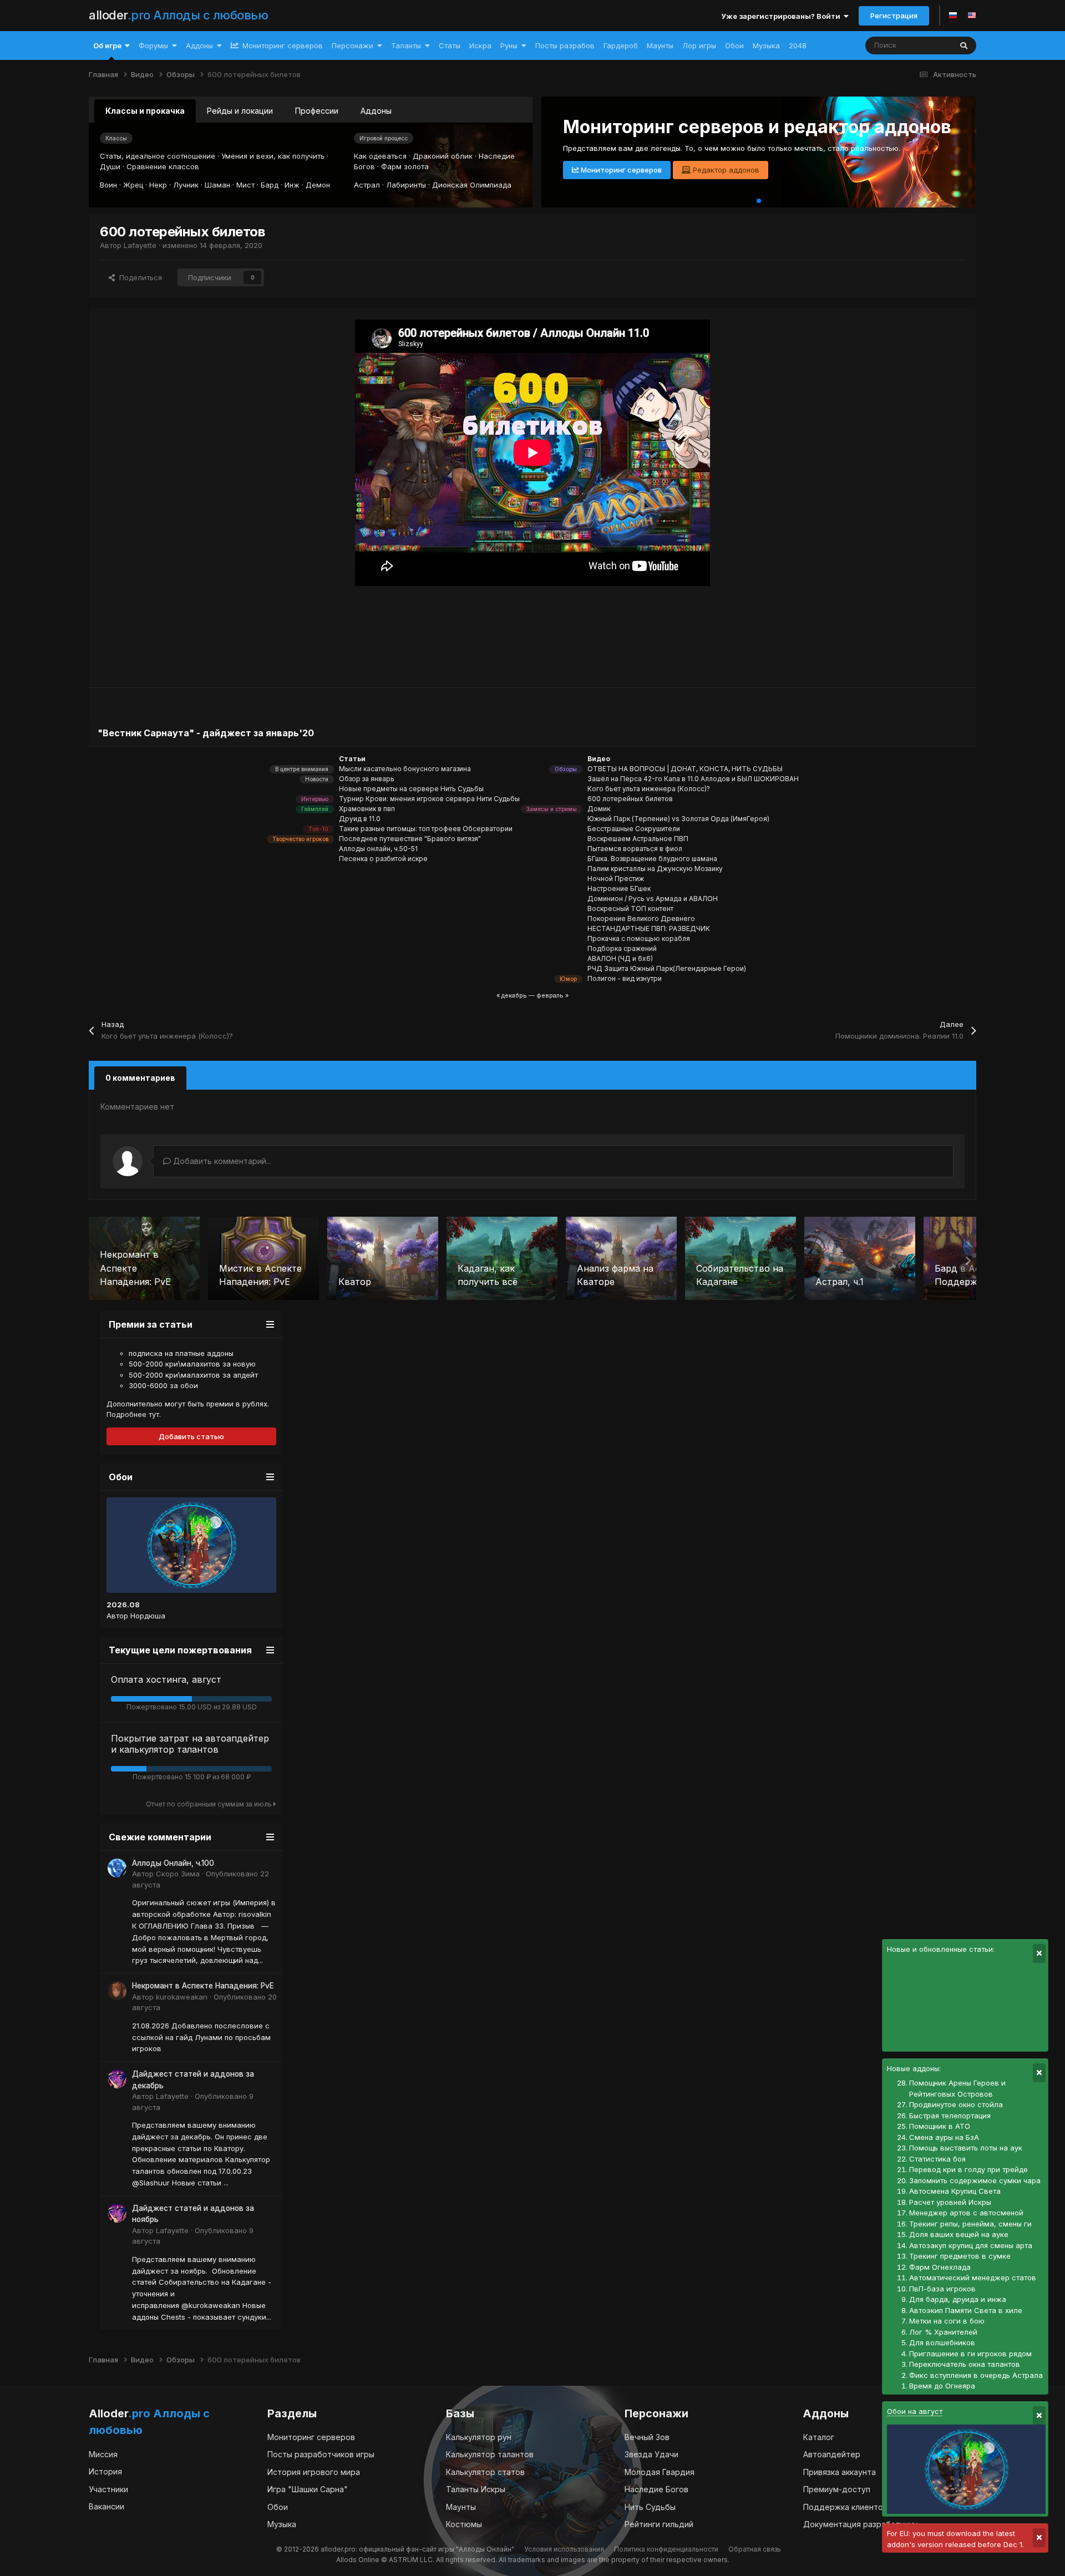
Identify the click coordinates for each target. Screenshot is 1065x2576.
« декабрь (512, 995)
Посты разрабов (565, 45)
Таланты (406, 45)
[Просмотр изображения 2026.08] (191, 1545)
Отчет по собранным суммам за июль (210, 1804)
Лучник (186, 185)
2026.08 (123, 1605)
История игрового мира (314, 2472)
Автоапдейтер (832, 2454)
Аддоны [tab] (376, 111)
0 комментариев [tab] (140, 1078)
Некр (158, 185)
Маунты (660, 45)
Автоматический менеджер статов (973, 2278)
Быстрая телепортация (950, 2116)
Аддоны (199, 45)
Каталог (819, 2437)
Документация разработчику (860, 2524)
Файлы (925, 45)
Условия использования (564, 2549)
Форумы (153, 45)
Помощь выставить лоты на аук (966, 2148)
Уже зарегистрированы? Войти (782, 16)
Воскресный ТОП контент (630, 909)
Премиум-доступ (837, 2489)
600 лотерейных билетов (630, 799)
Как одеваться (380, 156)
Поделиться (138, 277)
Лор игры (699, 45)
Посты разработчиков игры (321, 2454)
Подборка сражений (622, 948)
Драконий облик (443, 156)
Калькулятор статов (485, 2472)
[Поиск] (964, 45)
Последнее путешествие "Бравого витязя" (410, 839)
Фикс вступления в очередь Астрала (976, 2375)
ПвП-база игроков (942, 2289)
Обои (734, 45)
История (105, 2471)
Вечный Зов (647, 2437)
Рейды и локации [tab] (240, 111)
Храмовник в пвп (367, 809)
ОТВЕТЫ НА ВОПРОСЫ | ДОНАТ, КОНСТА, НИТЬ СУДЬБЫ (685, 769)
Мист (245, 185)
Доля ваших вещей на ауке (959, 2234)
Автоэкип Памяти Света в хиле (966, 2310)
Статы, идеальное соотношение (158, 156)
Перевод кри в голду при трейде (968, 2169)
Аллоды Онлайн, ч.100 (173, 1863)
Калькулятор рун (479, 2437)
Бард (270, 185)
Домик (599, 809)
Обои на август (915, 2411)
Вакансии (106, 2506)
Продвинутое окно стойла (956, 2104)
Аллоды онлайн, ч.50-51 (378, 849)
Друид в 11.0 (360, 819)
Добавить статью (191, 1436)
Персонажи (353, 45)
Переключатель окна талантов (965, 2364)
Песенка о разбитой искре (383, 859)
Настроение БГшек (619, 889)
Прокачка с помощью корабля (639, 938)
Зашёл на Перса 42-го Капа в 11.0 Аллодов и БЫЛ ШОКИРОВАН (693, 779)
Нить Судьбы (650, 2507)
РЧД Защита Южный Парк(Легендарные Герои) (667, 968)
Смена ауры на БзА (944, 2137)
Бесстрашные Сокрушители (634, 829)
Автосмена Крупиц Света (955, 2191)
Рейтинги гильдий (659, 2524)
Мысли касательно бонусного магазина (405, 769)
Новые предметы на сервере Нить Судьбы (411, 789)
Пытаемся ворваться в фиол (635, 849)
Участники (108, 2489)
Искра (480, 45)
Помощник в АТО (940, 2126)
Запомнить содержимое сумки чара (975, 2180)
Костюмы (464, 2524)
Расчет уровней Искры (950, 2202)
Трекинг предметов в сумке (960, 2256)
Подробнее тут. (134, 1414)
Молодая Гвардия (660, 2472)
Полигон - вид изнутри (625, 978)
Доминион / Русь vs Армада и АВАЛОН (653, 899)
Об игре (107, 45)
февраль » (552, 995)
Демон (318, 185)
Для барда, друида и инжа (958, 2299)
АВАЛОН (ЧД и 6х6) (620, 958)
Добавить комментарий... (221, 1161)
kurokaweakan (182, 1997)
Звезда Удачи (651, 2454)
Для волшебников (942, 2342)
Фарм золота (405, 166)
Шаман (217, 185)
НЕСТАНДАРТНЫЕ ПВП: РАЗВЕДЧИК (649, 928)
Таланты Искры (476, 2489)
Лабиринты (406, 185)
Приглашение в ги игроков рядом (970, 2354)
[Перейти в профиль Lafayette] (117, 2079)
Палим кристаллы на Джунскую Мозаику (655, 869)
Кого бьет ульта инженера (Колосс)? (649, 789)
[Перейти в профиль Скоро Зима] (117, 1868)
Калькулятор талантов (490, 2454)
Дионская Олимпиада (472, 185)
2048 (798, 45)
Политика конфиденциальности (666, 2549)
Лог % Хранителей (943, 2332)
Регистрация (894, 16)
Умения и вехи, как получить (273, 156)
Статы (450, 45)
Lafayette (140, 245)
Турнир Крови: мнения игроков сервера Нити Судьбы (429, 799)
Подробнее (599, 170)
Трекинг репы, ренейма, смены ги (970, 2224)
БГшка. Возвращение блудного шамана (652, 859)
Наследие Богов (656, 2489)
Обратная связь (755, 2549)
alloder (178, 15)
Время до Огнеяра (942, 2386)
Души (110, 166)
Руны (509, 45)
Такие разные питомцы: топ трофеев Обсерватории (426, 829)
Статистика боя (937, 2159)
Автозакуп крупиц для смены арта (971, 2245)
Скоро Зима (178, 1874)
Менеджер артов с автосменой (966, 2213)
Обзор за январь (367, 779)
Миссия (103, 2454)
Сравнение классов (163, 166)
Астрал (367, 185)
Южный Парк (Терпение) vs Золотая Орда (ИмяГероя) (678, 819)
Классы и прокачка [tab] (145, 111)
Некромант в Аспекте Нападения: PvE (203, 1986)
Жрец (133, 185)
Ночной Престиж (616, 879)
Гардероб (621, 45)
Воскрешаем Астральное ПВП (638, 839)
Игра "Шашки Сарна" (308, 2489)
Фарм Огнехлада (940, 2267)
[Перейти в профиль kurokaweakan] (117, 1991)
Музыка (766, 45)
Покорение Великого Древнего (641, 918)
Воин (108, 185)
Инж (292, 185)
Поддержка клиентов (845, 2507)
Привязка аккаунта (840, 2472)
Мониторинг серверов (282, 45)
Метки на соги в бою (947, 2321)
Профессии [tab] (317, 111)
